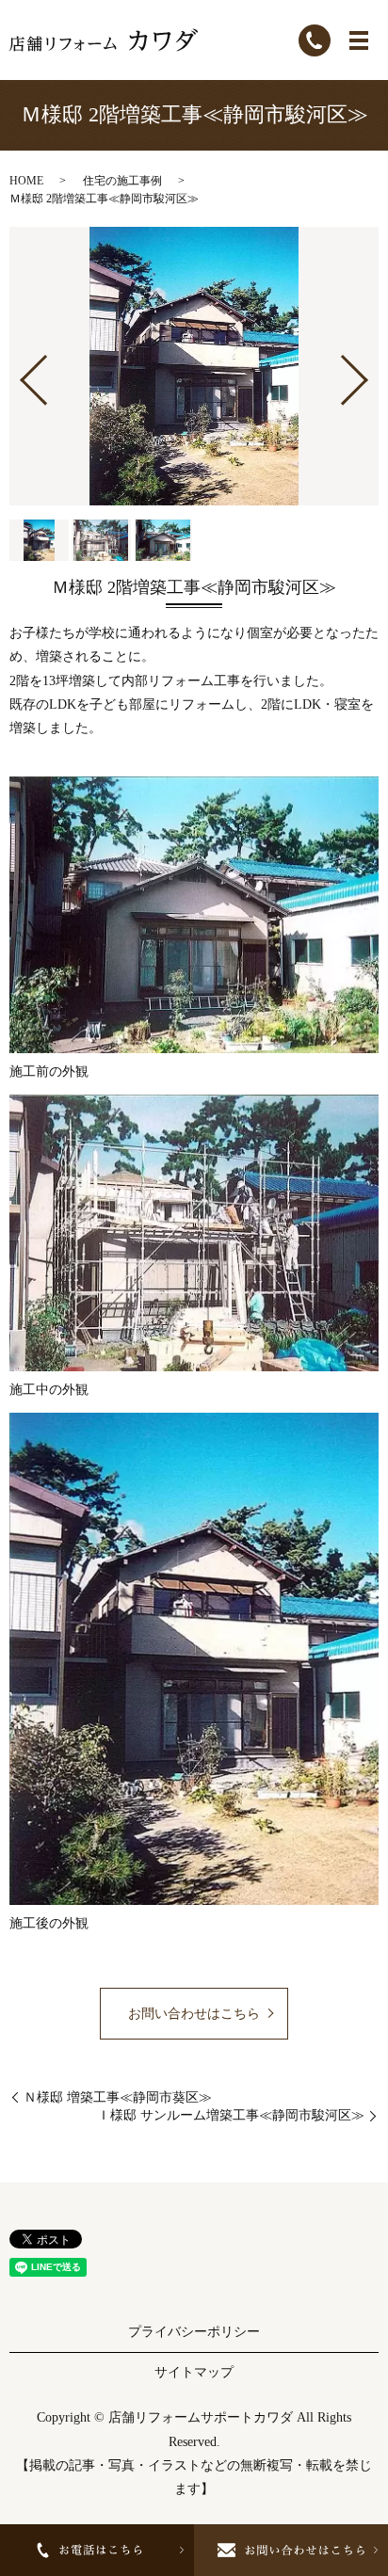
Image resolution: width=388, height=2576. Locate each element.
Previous (18, 372)
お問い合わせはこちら (194, 2014)
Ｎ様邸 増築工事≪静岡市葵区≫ (118, 2097)
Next (370, 372)
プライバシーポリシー (194, 2332)
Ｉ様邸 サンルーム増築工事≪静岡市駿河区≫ (231, 2115)
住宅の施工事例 (122, 181)
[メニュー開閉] (359, 40)
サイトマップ (194, 2372)
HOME (26, 181)
